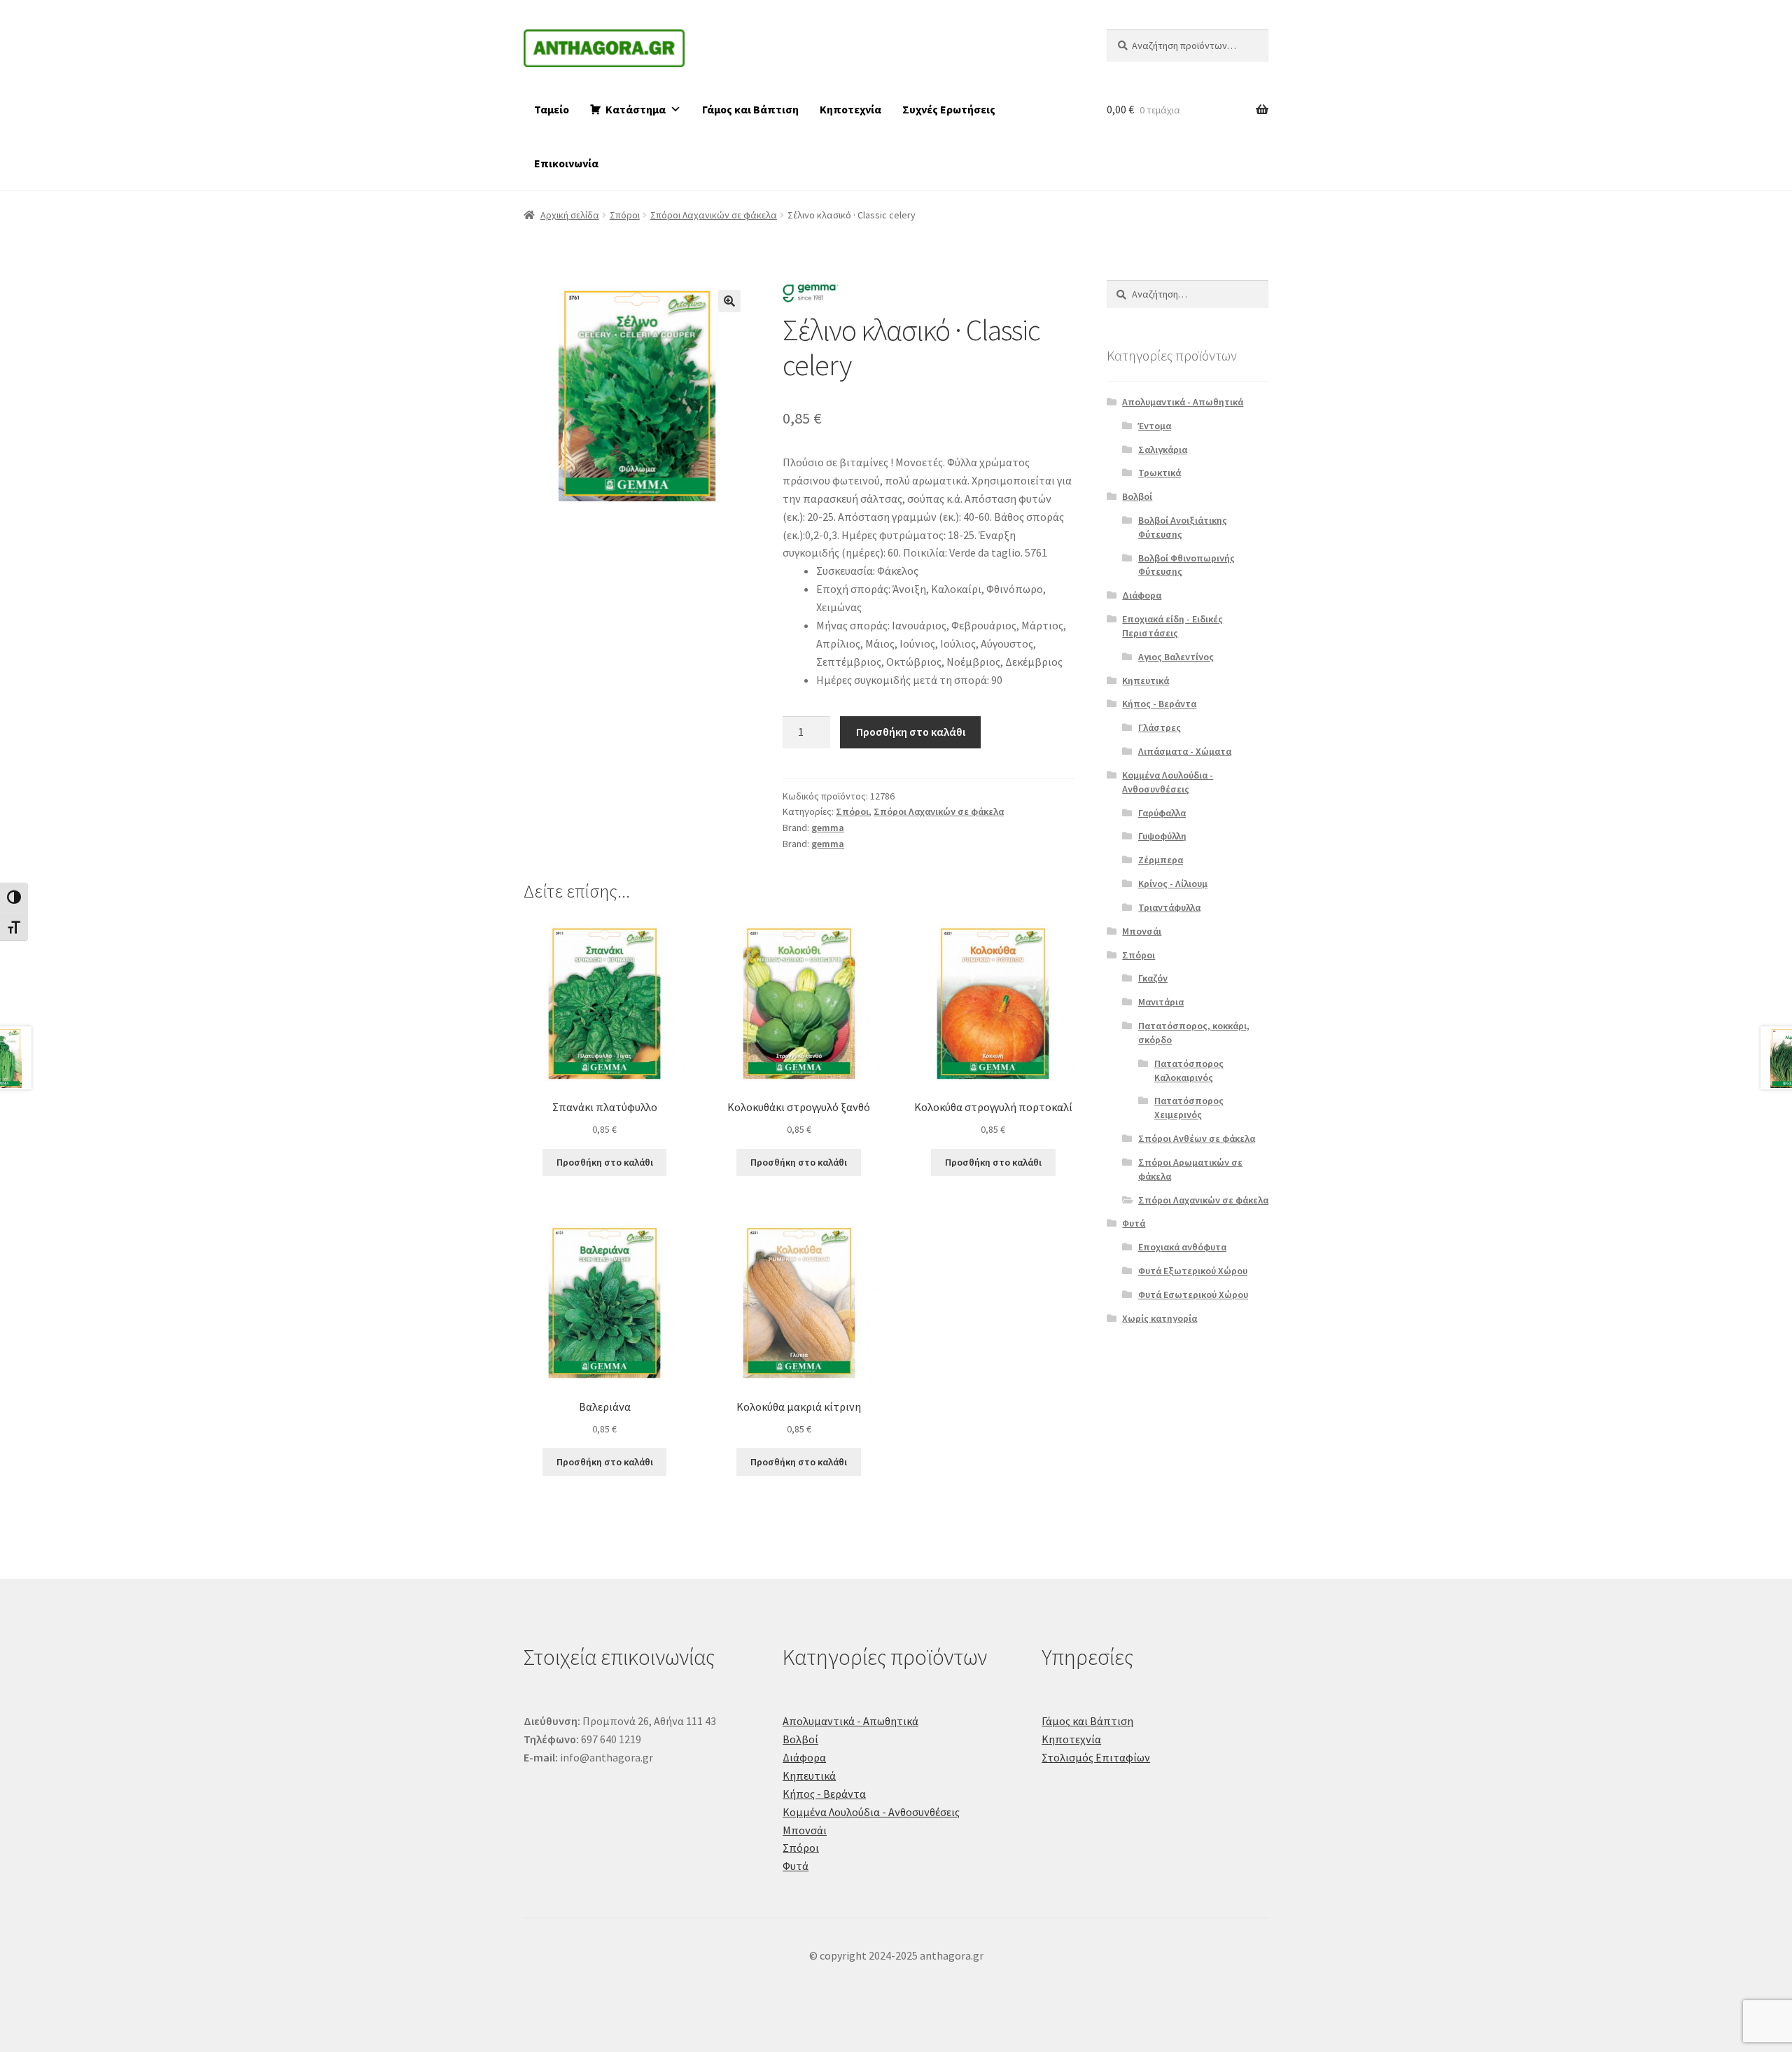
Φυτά (1134, 1223)
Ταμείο (552, 109)
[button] (729, 301)
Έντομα (1155, 426)
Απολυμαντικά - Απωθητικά (1183, 402)
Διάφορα (1142, 595)
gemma (828, 828)
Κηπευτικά (1146, 680)
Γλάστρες (1160, 727)
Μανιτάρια (1161, 1002)
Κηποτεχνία (850, 109)
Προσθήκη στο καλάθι (911, 732)
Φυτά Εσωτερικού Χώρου (1193, 1294)
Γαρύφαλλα (1162, 813)
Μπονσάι (1142, 931)
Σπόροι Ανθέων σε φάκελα (1197, 1138)
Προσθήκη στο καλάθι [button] (605, 1162)
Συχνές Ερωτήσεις (949, 109)
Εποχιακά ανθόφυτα (1182, 1247)
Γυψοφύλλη (1162, 836)
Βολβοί (1137, 496)
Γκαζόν (1153, 978)
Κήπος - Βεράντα (1159, 704)
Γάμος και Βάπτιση (750, 109)
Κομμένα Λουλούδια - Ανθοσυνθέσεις (1168, 782)
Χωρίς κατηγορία (1160, 1318)
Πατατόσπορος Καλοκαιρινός (1189, 1070)
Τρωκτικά (1160, 473)
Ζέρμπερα (1161, 860)
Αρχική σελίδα (570, 215)
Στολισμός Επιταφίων (1096, 1757)
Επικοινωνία (566, 163)
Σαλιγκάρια (1163, 449)
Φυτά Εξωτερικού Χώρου (1193, 1271)
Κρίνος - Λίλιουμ (1173, 884)
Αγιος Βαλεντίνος (1176, 657)
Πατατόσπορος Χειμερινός (1189, 1108)
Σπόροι (625, 215)
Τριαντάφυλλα (1169, 907)
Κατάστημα (636, 109)
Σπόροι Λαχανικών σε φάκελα (714, 215)
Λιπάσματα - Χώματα (1185, 751)
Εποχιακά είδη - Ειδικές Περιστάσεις (1172, 626)
